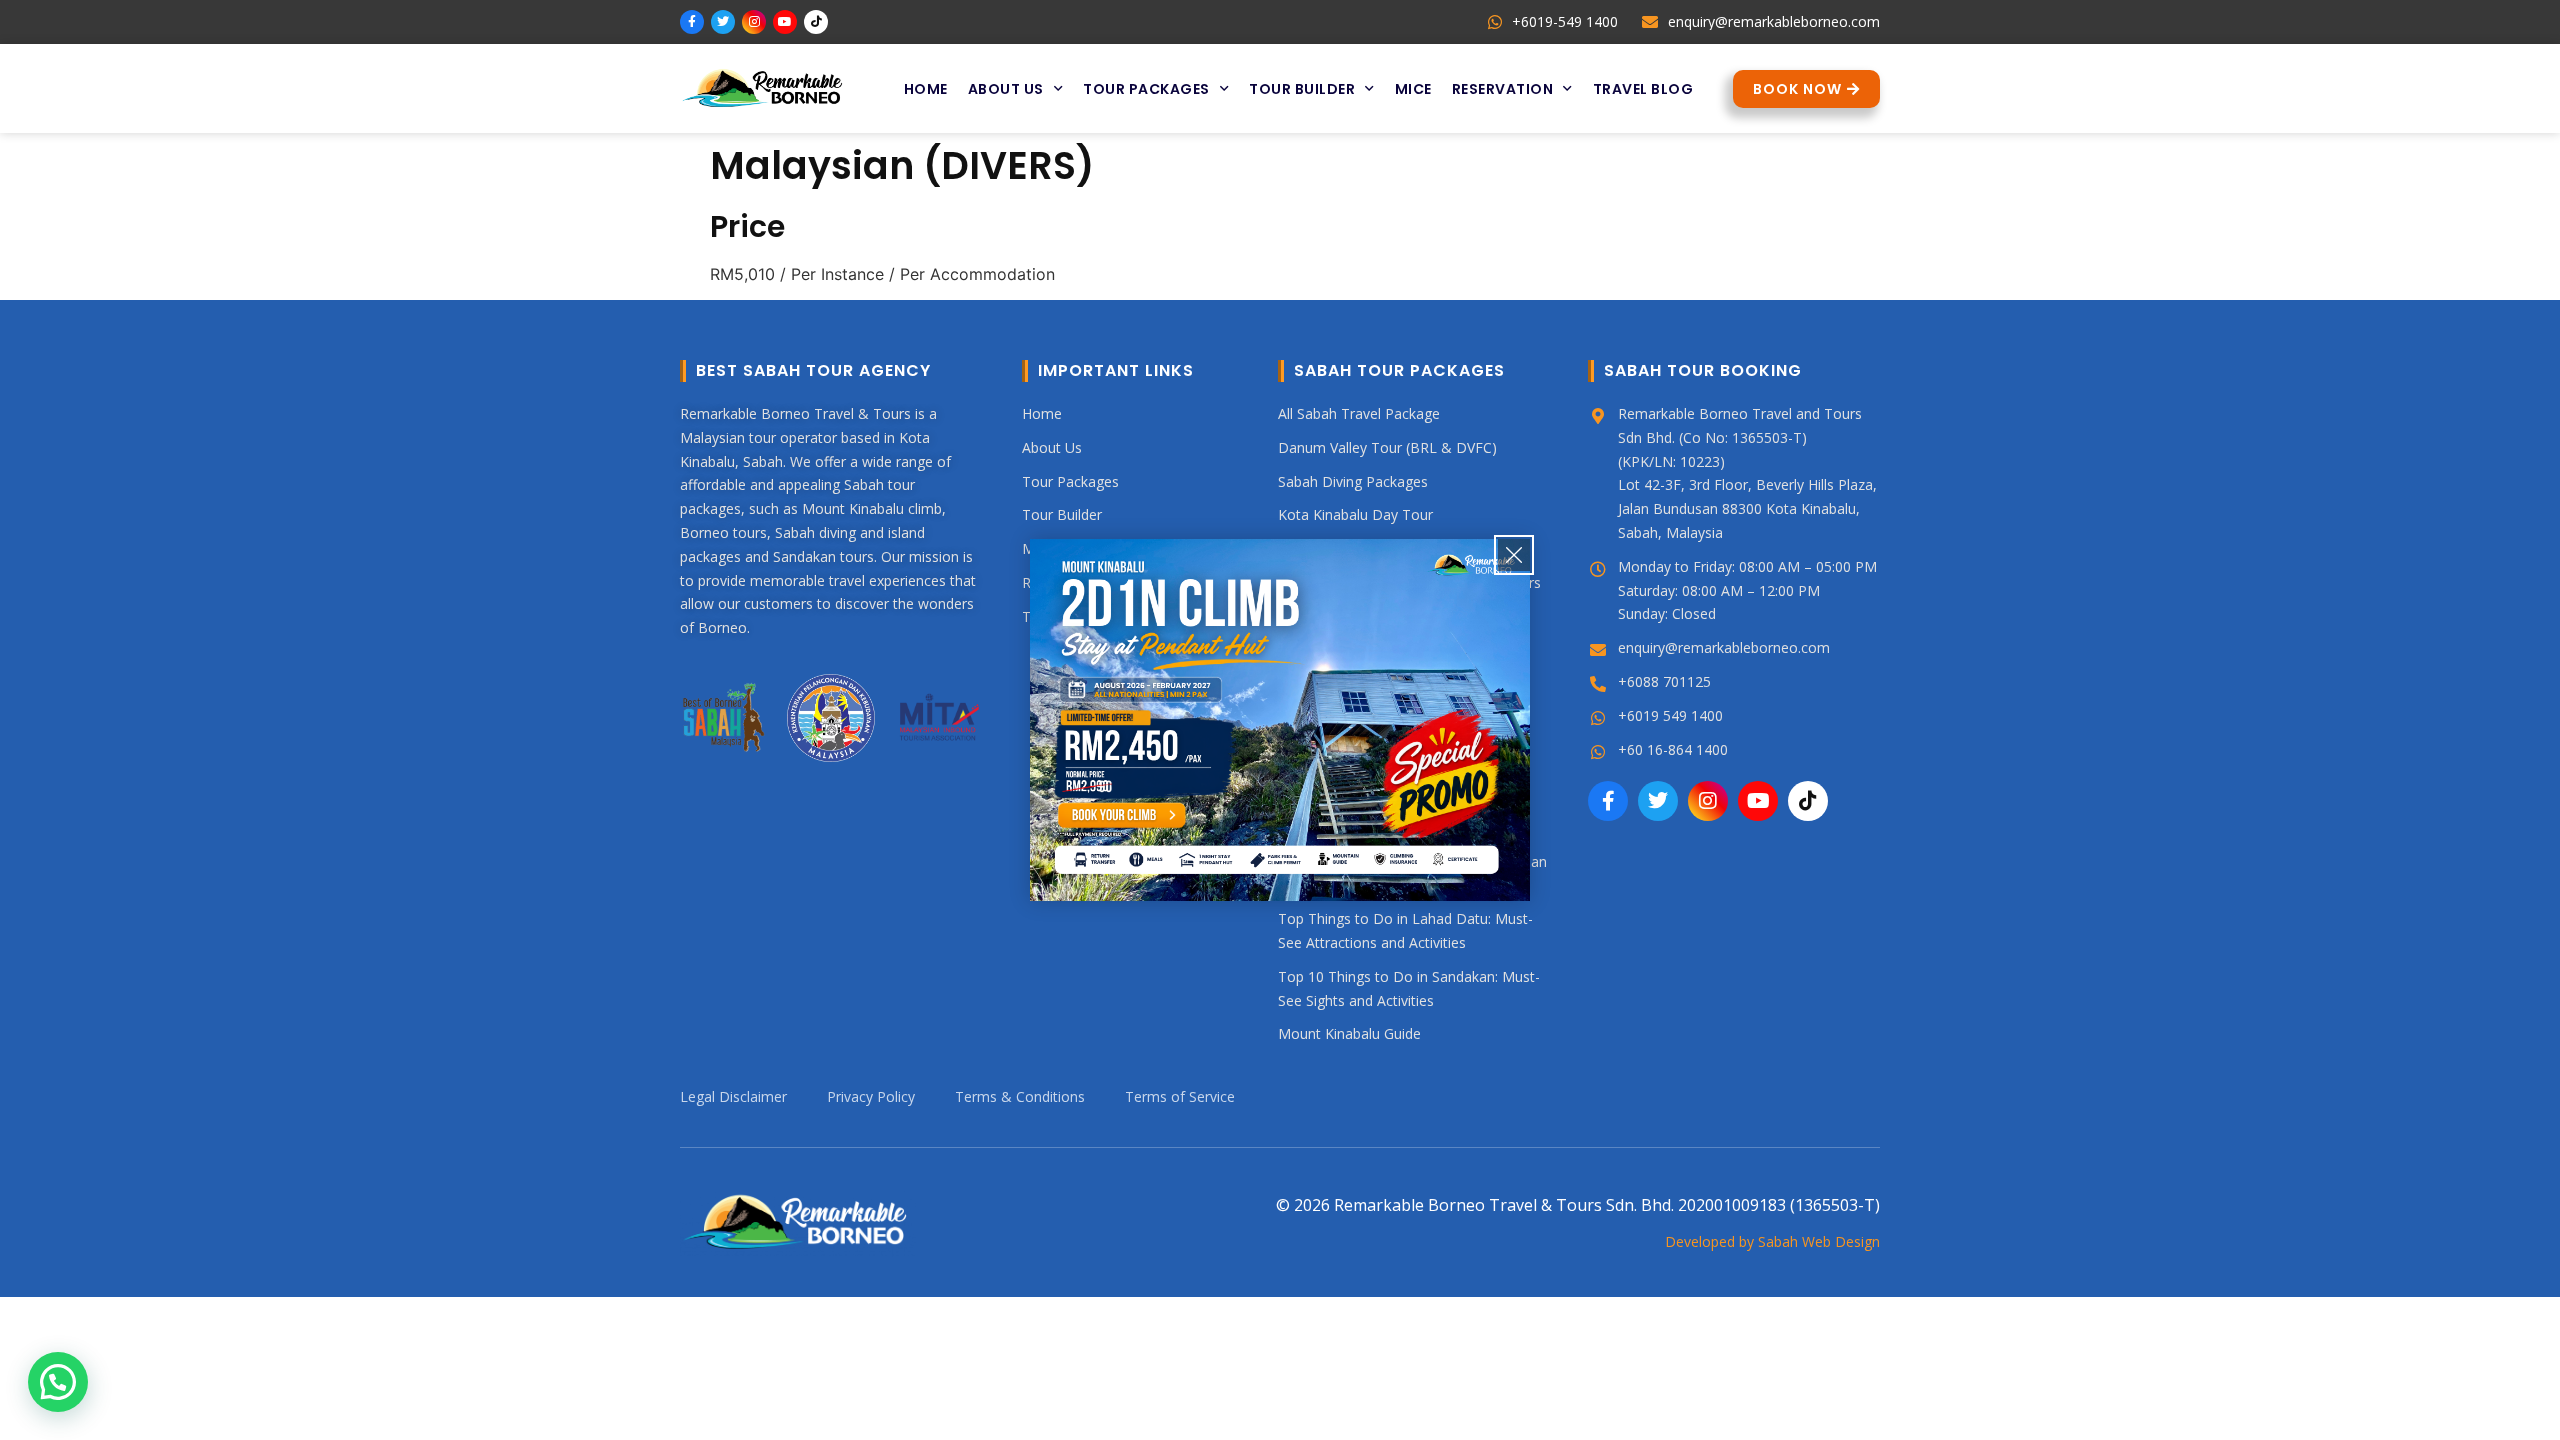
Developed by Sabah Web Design (1772, 1241)
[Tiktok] (816, 22)
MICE (1413, 89)
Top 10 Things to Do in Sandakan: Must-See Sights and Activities (1409, 988)
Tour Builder (1302, 89)
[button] (58, 1382)
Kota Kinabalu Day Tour (1355, 514)
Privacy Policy (871, 1096)
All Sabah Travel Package (1359, 413)
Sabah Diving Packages (1353, 481)
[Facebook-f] (692, 22)
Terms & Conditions (1020, 1096)
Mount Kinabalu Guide (1349, 1033)
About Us (1006, 89)
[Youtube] (785, 22)
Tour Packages (1146, 89)
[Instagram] (754, 22)
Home (926, 89)
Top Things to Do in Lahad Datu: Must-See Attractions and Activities (1405, 930)
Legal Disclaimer (733, 1096)
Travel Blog (1643, 89)
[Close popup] (1514, 555)
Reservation (1503, 89)
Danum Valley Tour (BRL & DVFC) (1387, 447)
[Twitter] (723, 22)
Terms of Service (1180, 1096)
